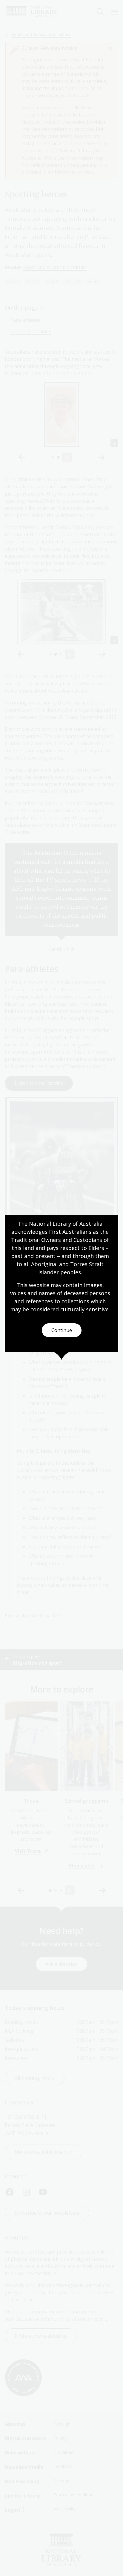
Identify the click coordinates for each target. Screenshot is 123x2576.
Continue (62, 1330)
